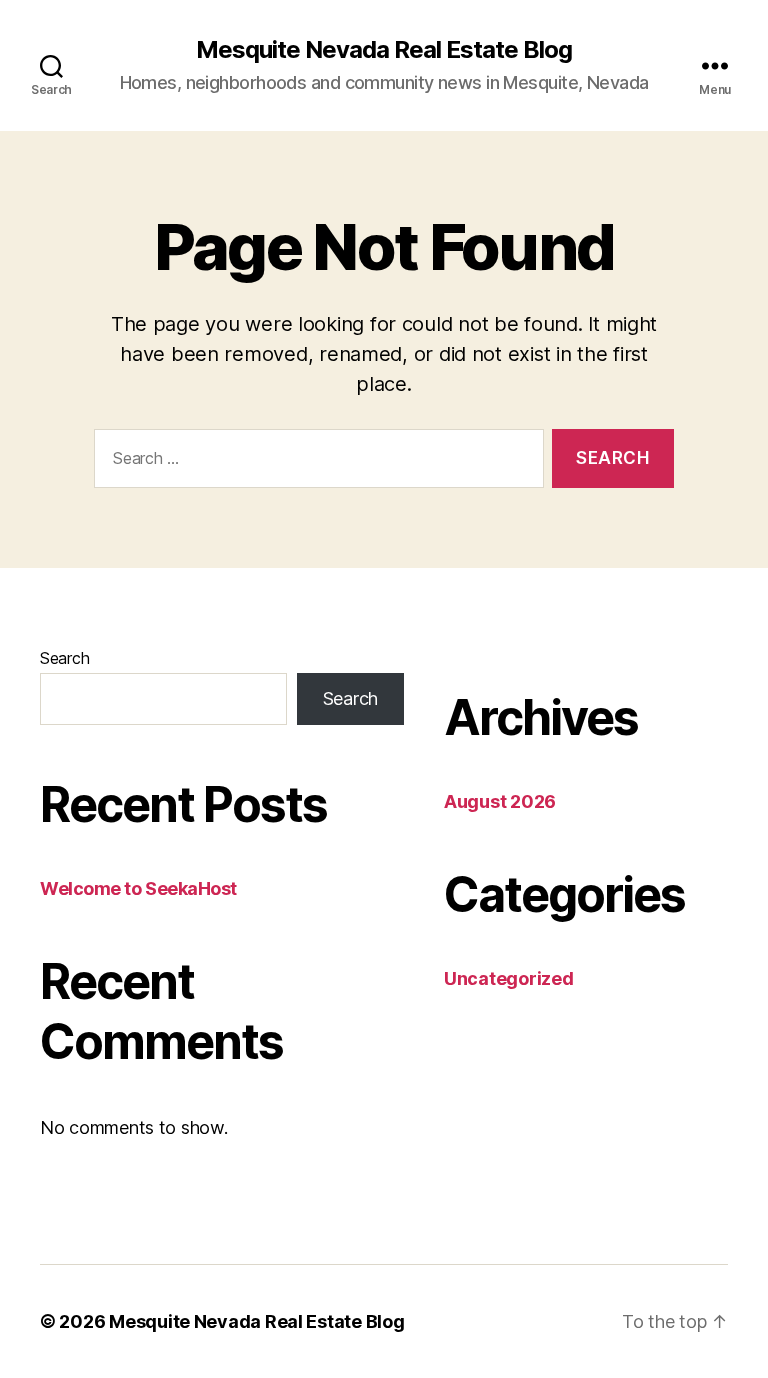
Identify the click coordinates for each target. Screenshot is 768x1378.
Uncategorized (509, 978)
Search (64, 658)
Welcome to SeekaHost (138, 888)
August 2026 (500, 801)
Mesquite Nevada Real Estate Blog (384, 50)
